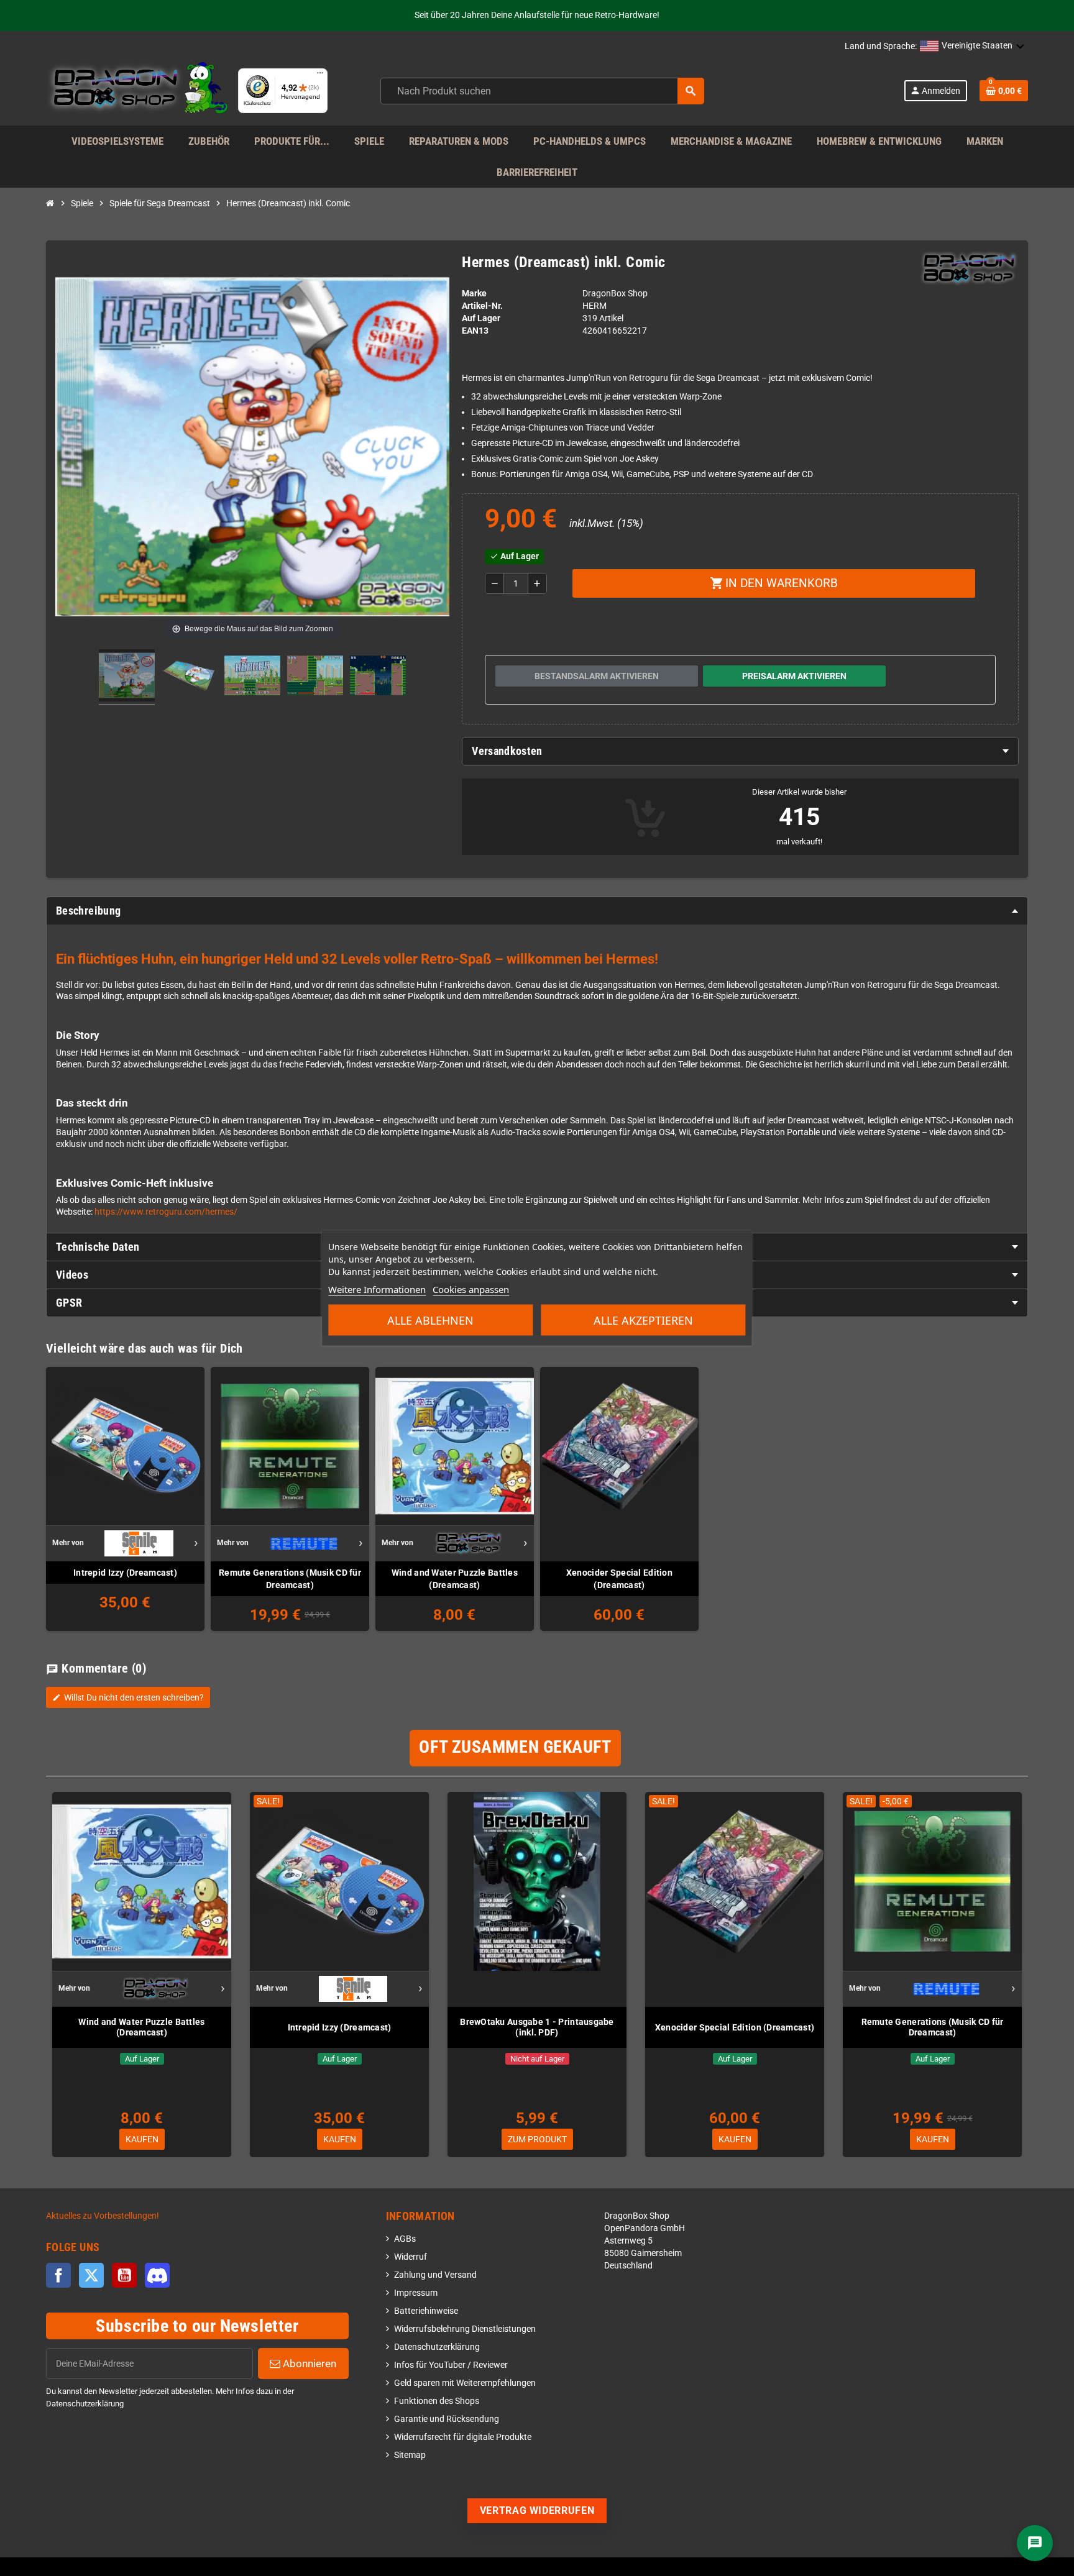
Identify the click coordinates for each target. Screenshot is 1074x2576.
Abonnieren (308, 2364)
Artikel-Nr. (482, 306)
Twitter (91, 2275)
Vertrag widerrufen (537, 2510)
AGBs (405, 2239)
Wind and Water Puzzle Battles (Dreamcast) (455, 1579)
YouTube (124, 2275)
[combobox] (542, 91)
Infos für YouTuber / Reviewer (451, 2365)
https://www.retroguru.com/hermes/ (166, 1212)
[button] (972, 47)
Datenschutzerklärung (437, 2347)
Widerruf (411, 2257)
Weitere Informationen (377, 1289)
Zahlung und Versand (435, 2275)
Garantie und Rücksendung (447, 2419)
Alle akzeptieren (643, 1320)
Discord (157, 2275)
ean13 (475, 331)
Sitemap (410, 2455)
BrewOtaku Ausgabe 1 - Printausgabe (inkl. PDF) (537, 2027)
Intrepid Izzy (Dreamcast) (125, 1573)
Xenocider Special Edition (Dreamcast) (619, 1579)
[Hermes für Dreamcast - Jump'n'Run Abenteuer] (127, 677)
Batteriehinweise (426, 2311)
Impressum (416, 2293)
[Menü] (320, 76)
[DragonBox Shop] (137, 90)
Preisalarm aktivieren (794, 676)
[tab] (740, 751)
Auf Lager (481, 318)
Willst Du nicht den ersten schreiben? (128, 1697)
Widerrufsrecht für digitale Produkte (463, 2437)
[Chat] (1035, 2543)
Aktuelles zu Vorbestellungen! (103, 2216)
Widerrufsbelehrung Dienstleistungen (465, 2329)
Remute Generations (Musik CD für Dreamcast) (290, 1579)
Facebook (58, 2275)
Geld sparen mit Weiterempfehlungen (465, 2383)
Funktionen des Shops (437, 2401)
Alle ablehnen (430, 1320)
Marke (474, 294)
